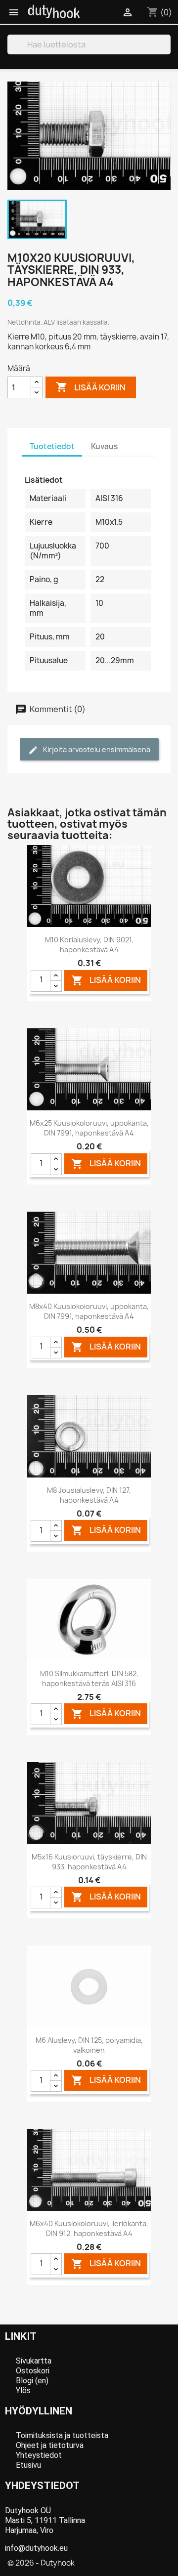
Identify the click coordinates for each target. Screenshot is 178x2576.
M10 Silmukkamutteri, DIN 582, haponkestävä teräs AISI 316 (89, 1678)
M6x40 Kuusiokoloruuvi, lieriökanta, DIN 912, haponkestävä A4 (89, 2228)
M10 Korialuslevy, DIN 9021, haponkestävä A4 (89, 945)
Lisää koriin (91, 387)
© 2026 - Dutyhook (41, 2563)
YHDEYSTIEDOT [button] (42, 2486)
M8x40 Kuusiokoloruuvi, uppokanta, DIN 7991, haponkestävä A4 (89, 1311)
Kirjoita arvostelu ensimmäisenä (96, 749)
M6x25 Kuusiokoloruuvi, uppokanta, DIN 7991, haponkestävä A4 (89, 1128)
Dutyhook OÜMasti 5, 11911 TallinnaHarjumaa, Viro (45, 2520)
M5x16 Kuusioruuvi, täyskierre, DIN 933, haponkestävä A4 (89, 1862)
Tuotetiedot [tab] (52, 446)
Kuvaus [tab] (104, 446)
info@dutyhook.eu (36, 2548)
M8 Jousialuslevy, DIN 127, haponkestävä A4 (89, 1495)
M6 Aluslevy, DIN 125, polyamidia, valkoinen (89, 2045)
